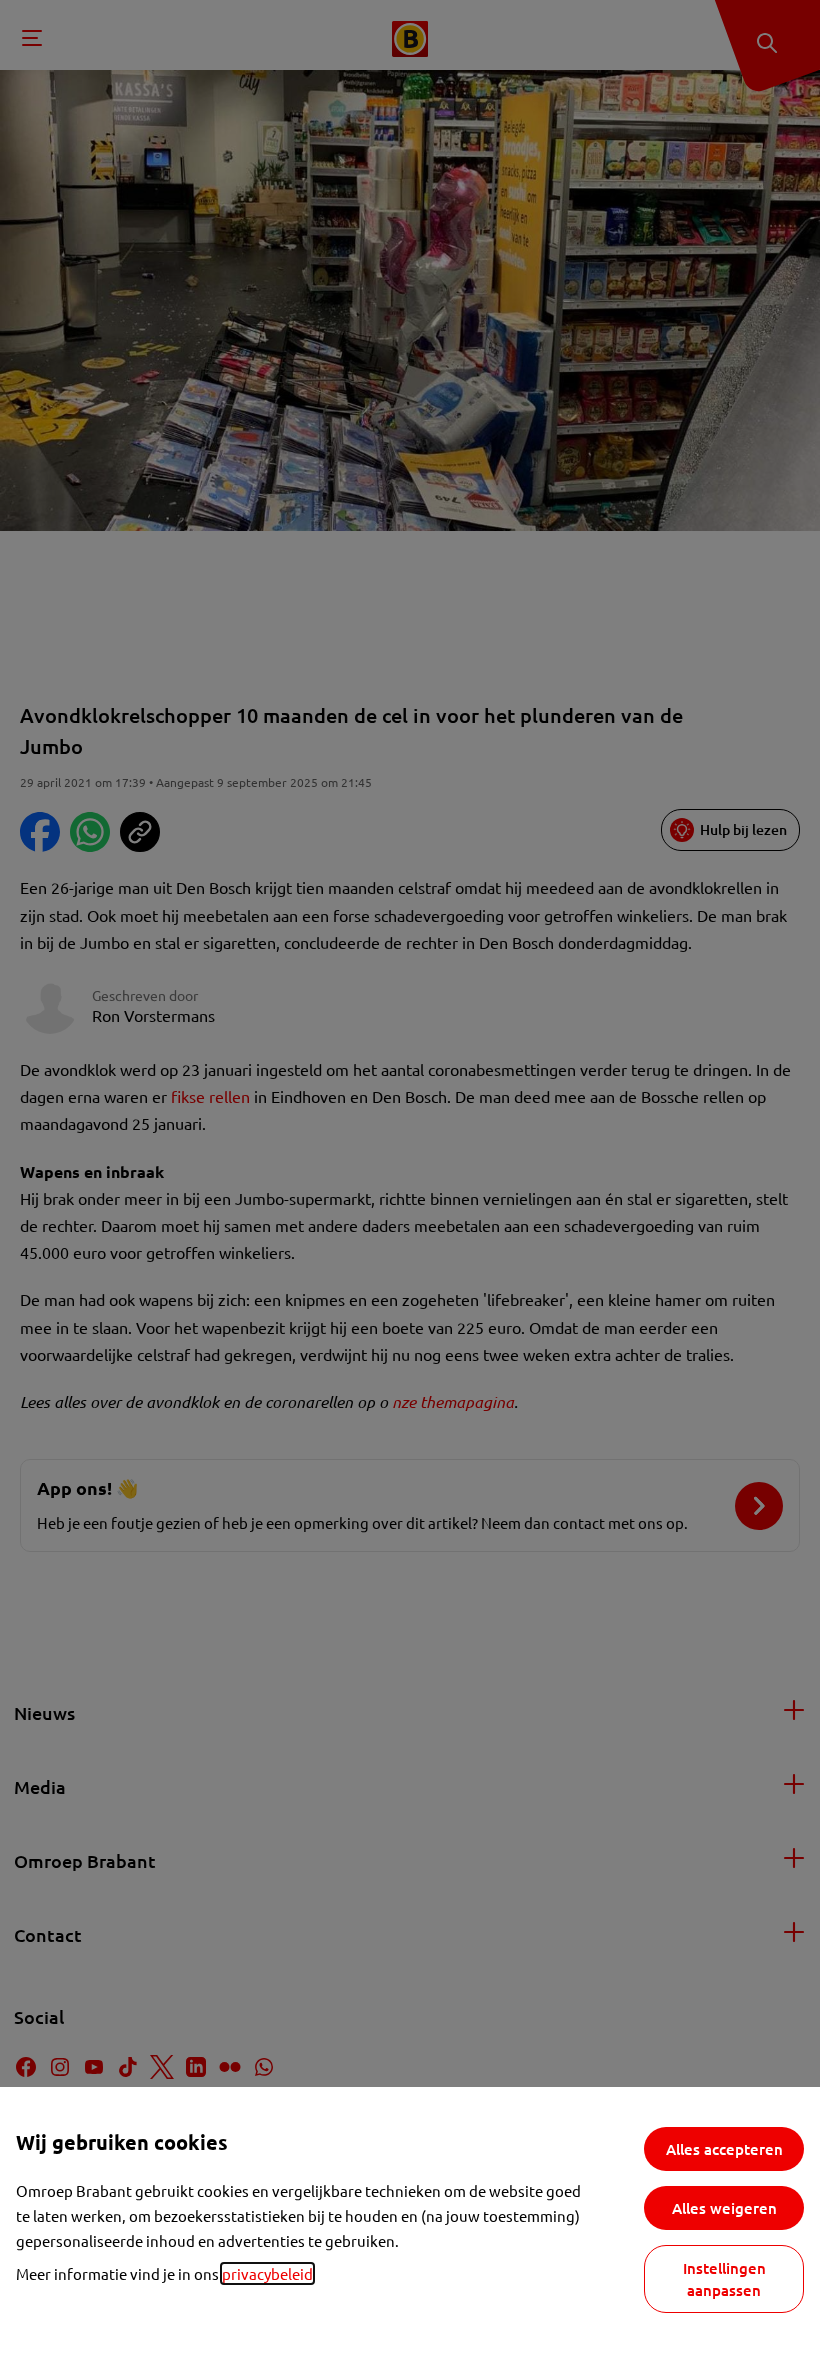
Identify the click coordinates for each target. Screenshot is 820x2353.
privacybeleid (267, 2273)
